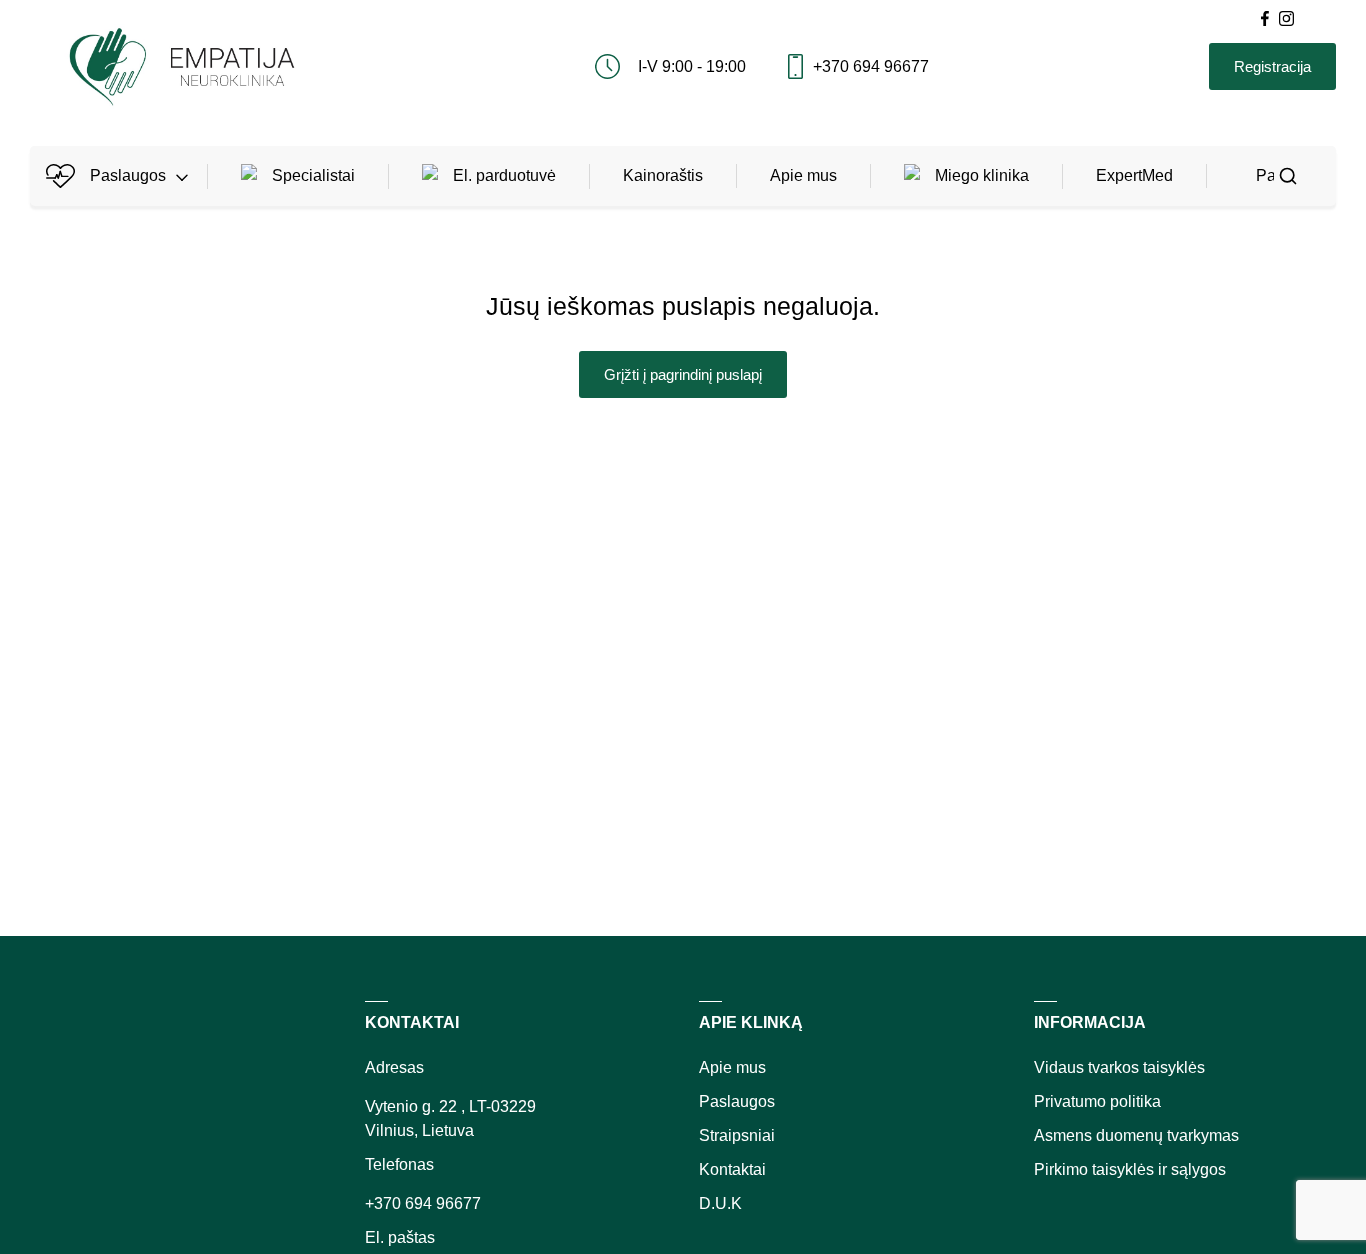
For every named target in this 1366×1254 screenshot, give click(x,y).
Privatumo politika (1097, 1101)
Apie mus (803, 175)
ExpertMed (1134, 175)
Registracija (1272, 66)
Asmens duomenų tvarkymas (1136, 1135)
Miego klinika (982, 175)
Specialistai (313, 175)
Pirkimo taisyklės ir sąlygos (1130, 1169)
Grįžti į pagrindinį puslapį (683, 374)
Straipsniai (737, 1135)
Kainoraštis (663, 175)
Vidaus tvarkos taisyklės (1119, 1067)
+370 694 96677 (871, 66)
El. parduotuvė (504, 175)
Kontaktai (732, 1169)
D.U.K (720, 1203)
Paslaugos (128, 175)
